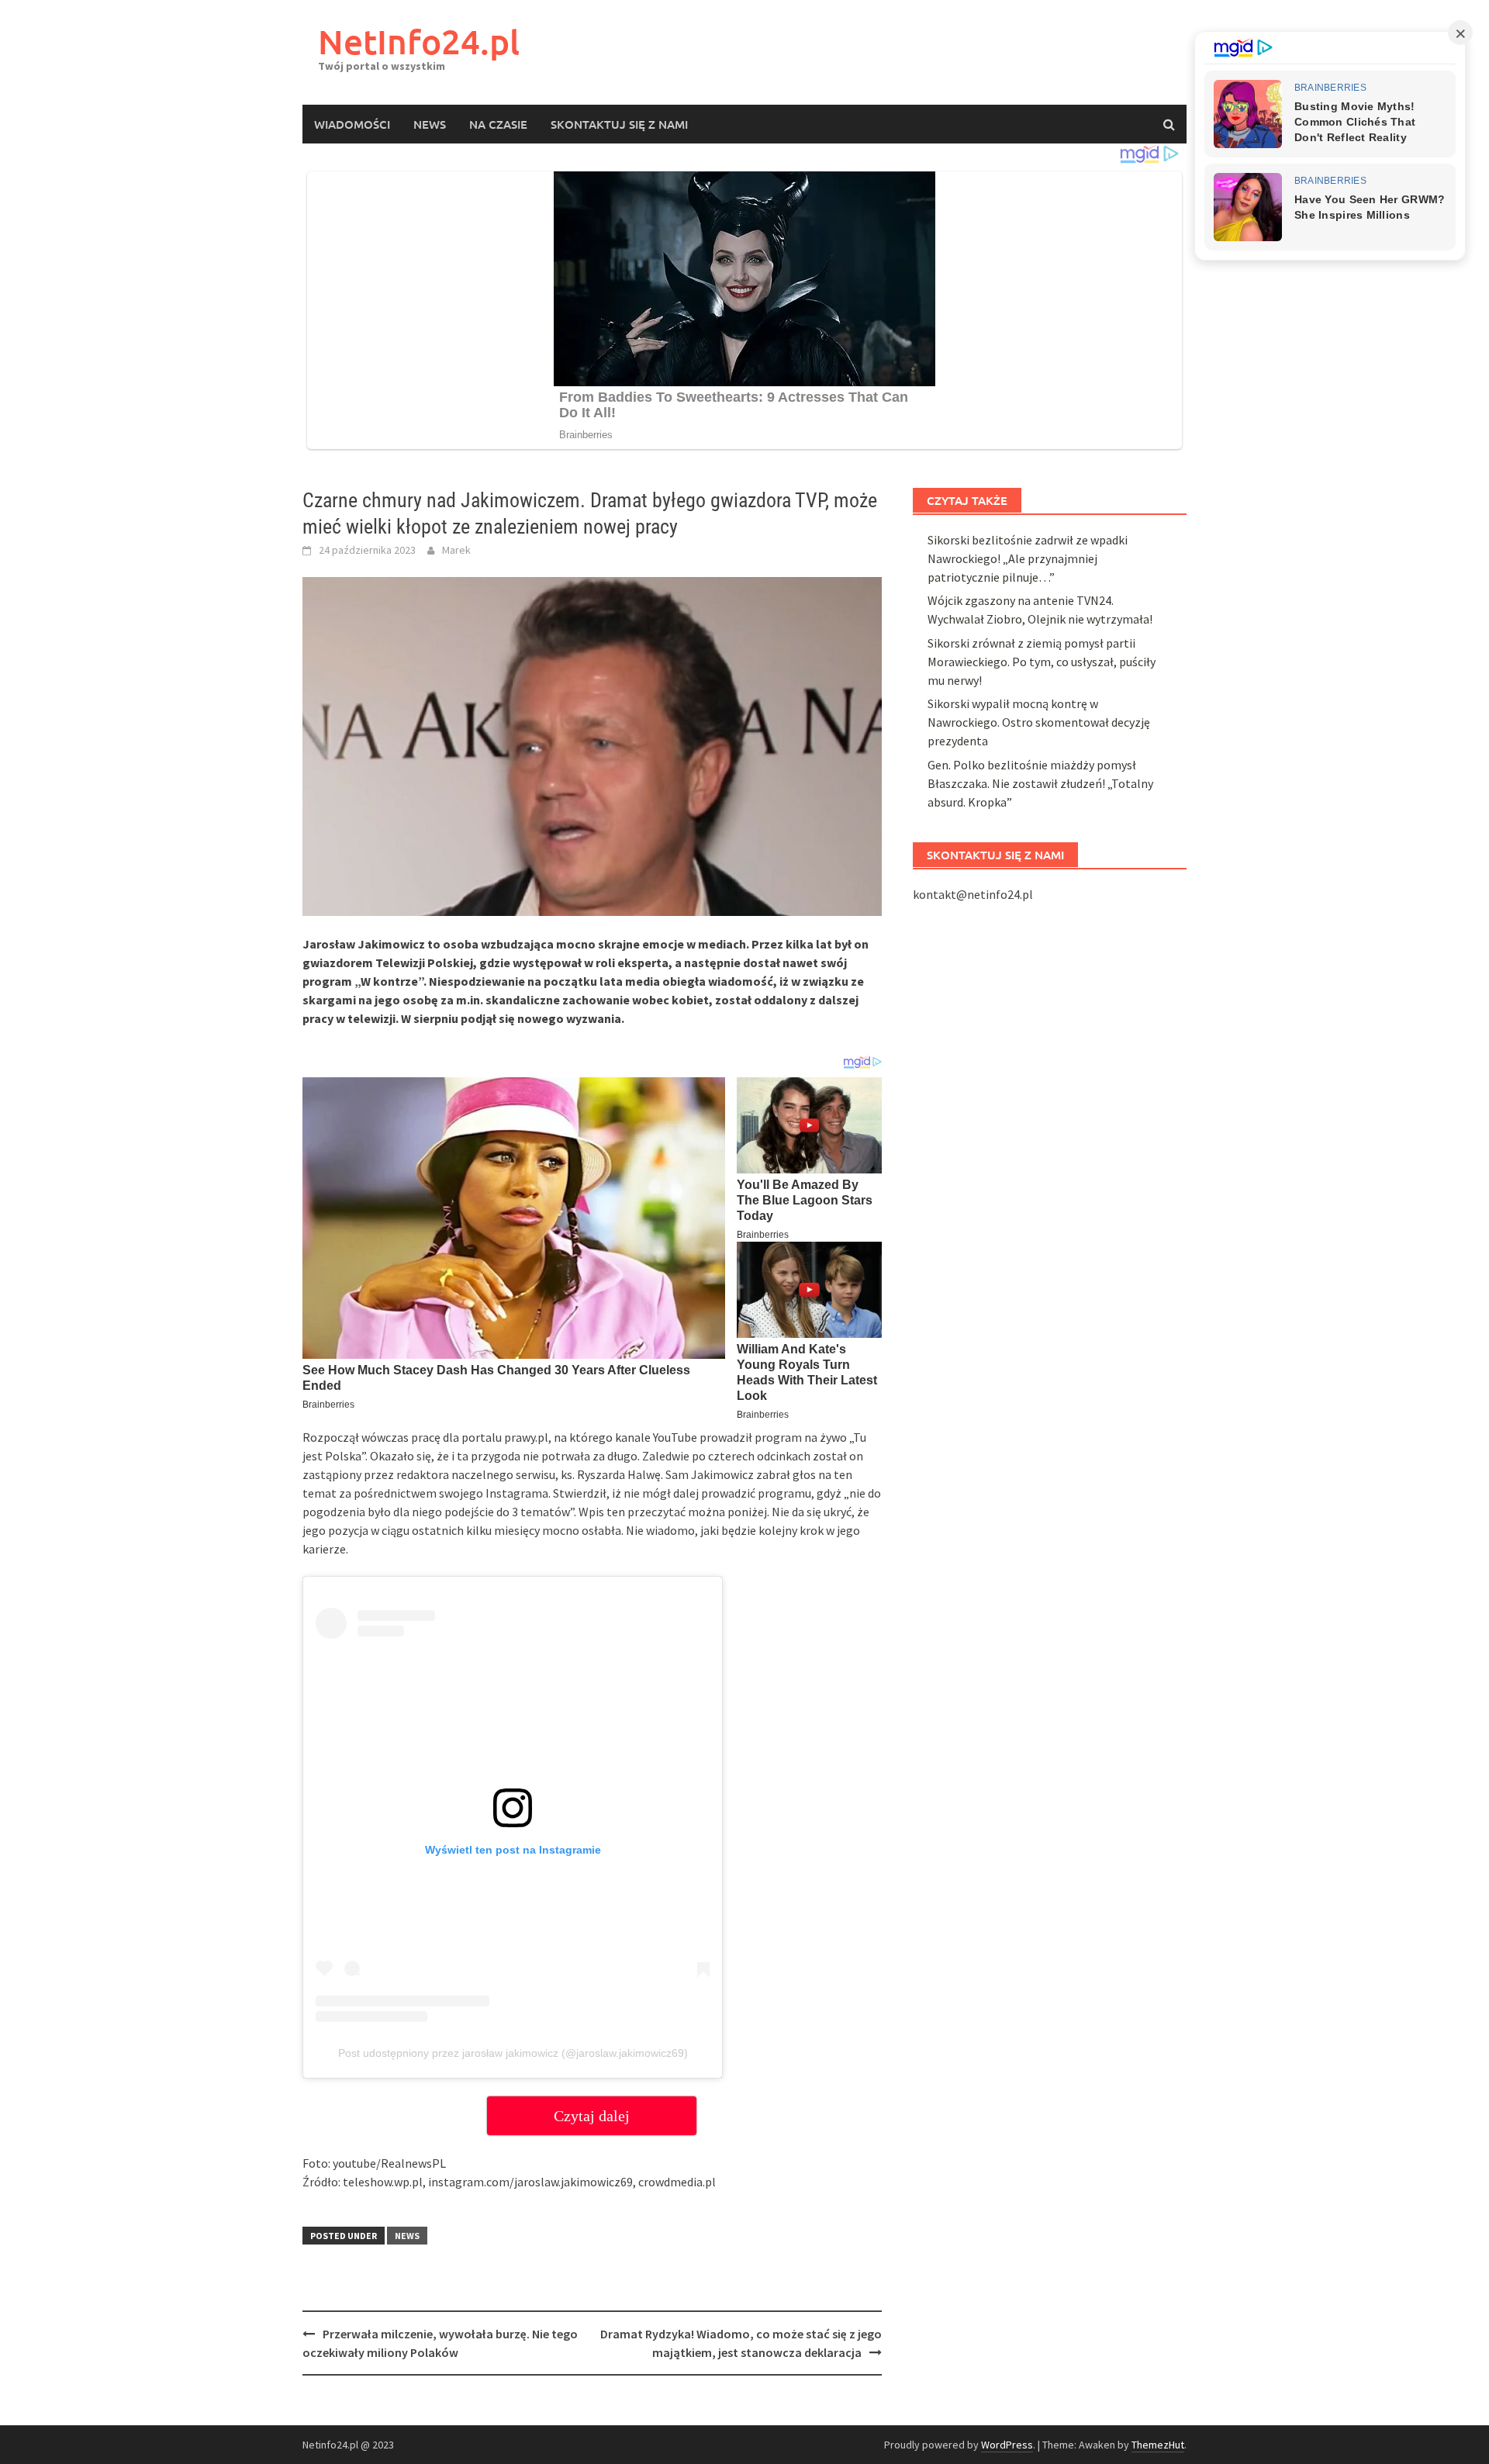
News (430, 124)
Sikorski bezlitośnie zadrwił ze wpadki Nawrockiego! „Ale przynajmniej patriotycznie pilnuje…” (1028, 558)
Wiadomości (352, 124)
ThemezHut (1158, 2445)
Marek (456, 550)
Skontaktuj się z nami (619, 124)
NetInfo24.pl (419, 41)
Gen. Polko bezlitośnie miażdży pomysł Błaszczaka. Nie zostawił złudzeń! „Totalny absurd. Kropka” (1040, 783)
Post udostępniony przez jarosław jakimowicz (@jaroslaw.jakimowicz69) (513, 2053)
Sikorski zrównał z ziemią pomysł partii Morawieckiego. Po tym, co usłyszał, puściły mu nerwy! (1042, 662)
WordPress (1007, 2445)
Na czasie (498, 124)
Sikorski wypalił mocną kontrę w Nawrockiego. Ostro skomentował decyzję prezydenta (1039, 722)
